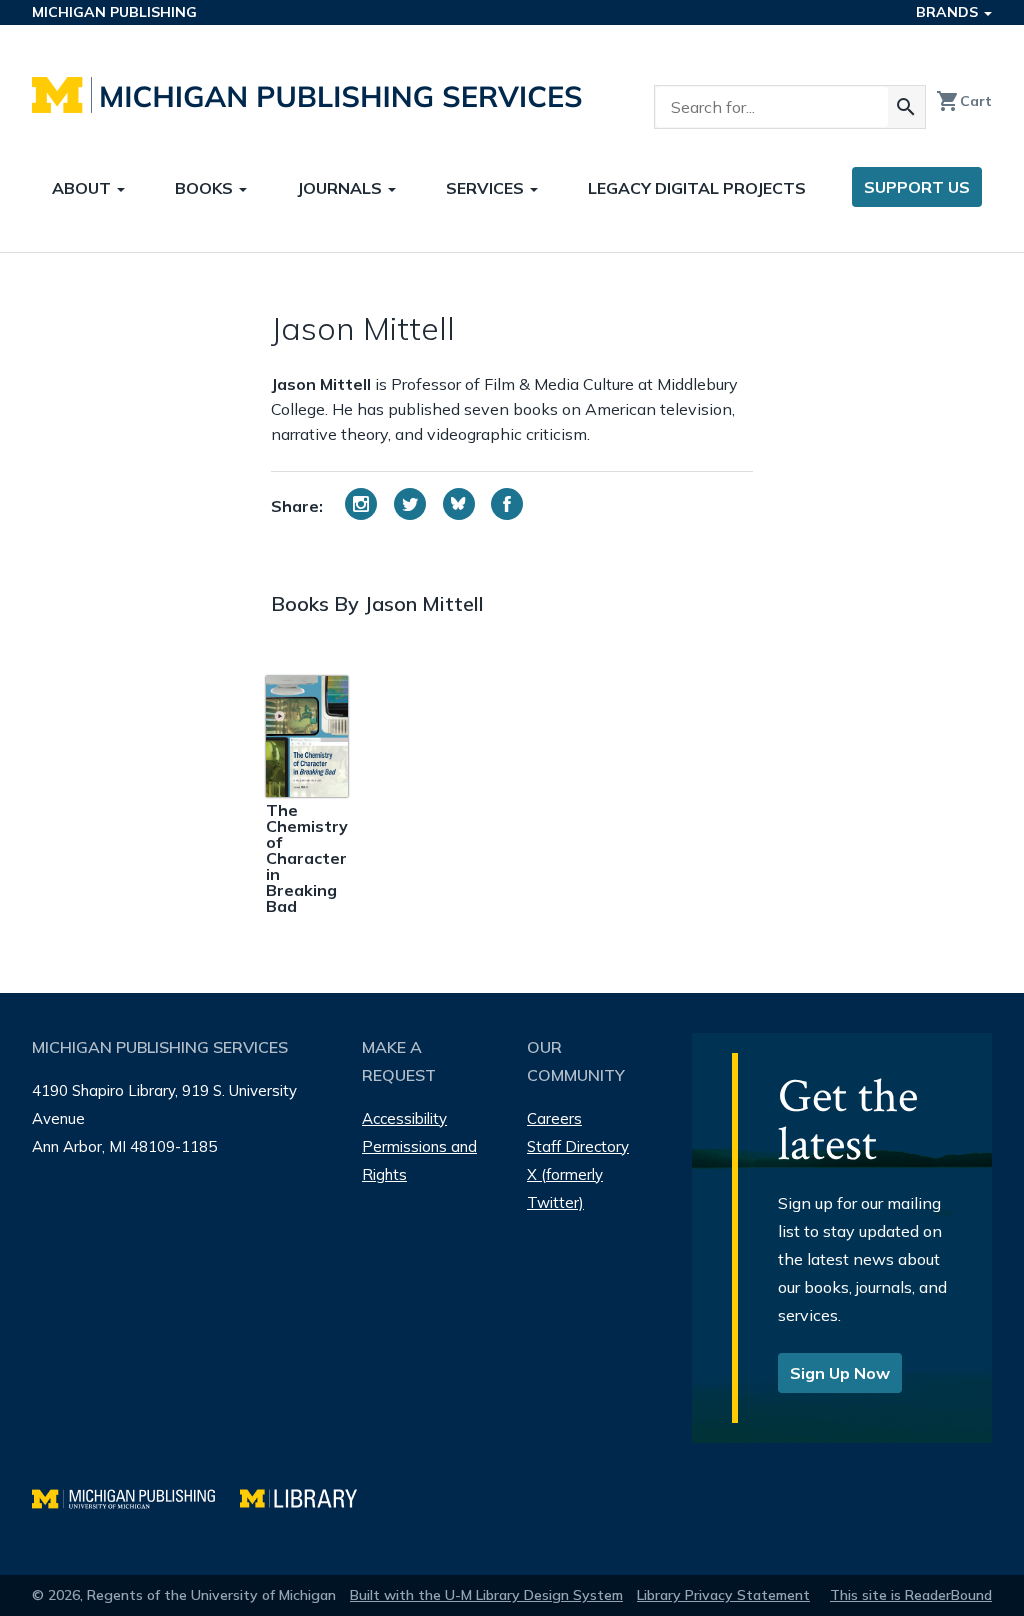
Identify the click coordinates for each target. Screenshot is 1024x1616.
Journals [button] (341, 188)
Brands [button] (949, 12)
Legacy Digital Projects (697, 188)
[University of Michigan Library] (308, 1496)
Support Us (917, 187)
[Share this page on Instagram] (361, 504)
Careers (554, 1118)
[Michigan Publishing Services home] (307, 95)
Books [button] (206, 188)
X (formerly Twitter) (565, 1188)
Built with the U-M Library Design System (486, 1595)
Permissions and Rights (419, 1160)
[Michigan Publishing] (136, 1496)
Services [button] (487, 188)
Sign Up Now (840, 1373)
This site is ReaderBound (911, 1595)
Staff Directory (578, 1146)
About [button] (83, 188)
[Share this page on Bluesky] (459, 504)
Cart (964, 101)
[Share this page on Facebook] (507, 504)
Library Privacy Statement (723, 1595)
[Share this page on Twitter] (410, 504)
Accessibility (404, 1118)
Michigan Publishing (114, 12)
